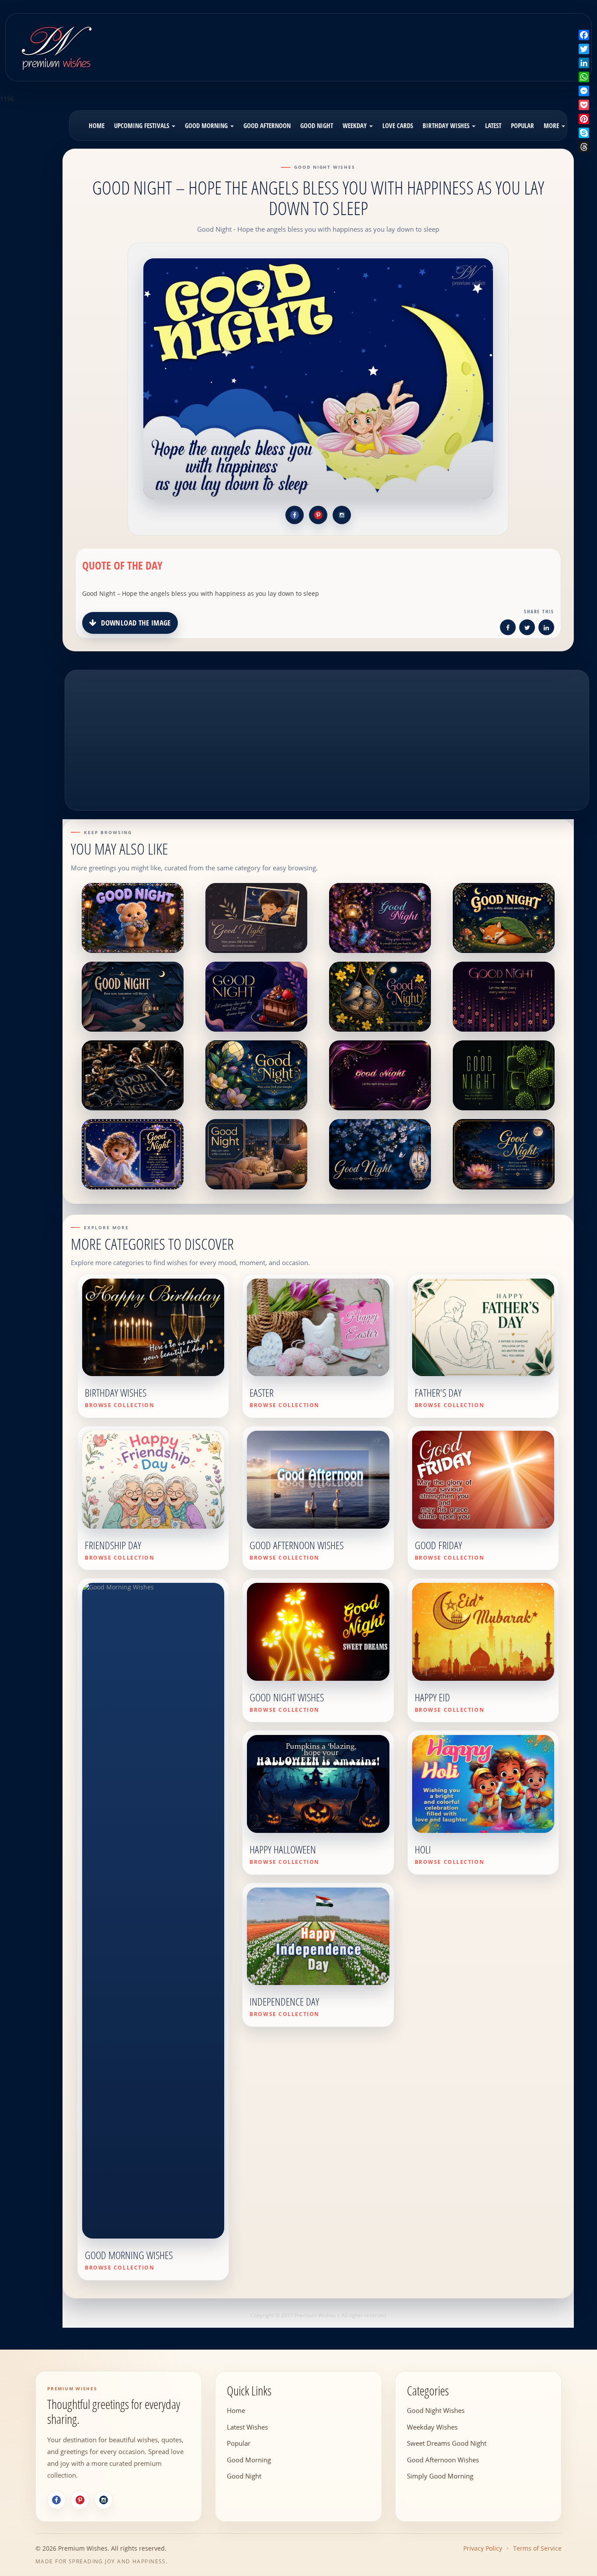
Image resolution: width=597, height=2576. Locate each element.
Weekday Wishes (432, 2427)
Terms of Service (537, 2548)
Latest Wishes (247, 2427)
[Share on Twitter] (527, 629)
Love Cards (398, 125)
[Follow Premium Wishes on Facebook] (295, 515)
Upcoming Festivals (142, 125)
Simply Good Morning (440, 2476)
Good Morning (207, 125)
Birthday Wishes (447, 125)
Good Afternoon (267, 125)
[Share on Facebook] (508, 629)
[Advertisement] (370, 41)
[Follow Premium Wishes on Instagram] (342, 515)
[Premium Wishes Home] (56, 46)
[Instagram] (104, 2500)
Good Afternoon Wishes (443, 2460)
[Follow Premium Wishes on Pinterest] (318, 515)
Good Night (317, 125)
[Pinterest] (80, 2500)
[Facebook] (56, 2500)
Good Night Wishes (436, 2410)
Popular (522, 125)
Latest (493, 125)
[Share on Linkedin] (546, 629)
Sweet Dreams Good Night (447, 2443)
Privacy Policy (483, 2548)
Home (97, 125)
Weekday (356, 125)
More (552, 125)
